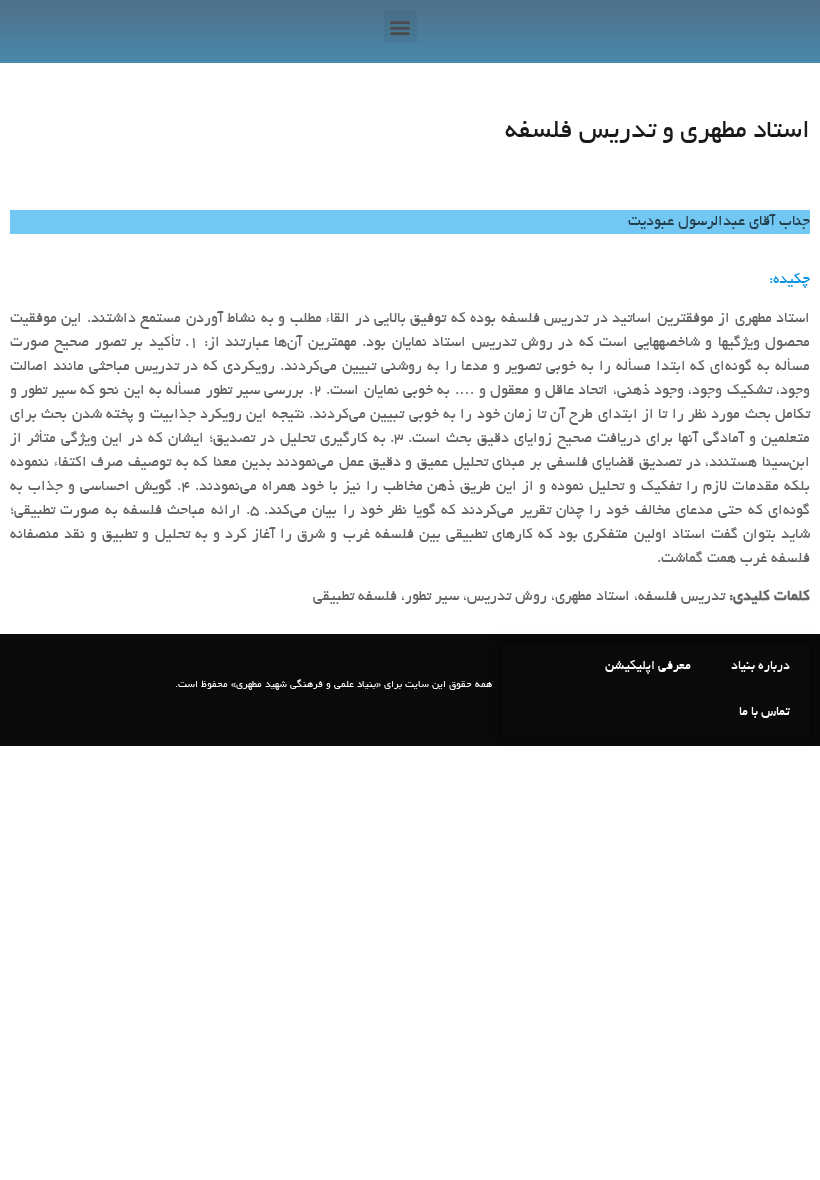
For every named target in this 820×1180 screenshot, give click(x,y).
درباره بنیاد (760, 667)
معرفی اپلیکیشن (648, 667)
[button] (400, 26)
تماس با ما (764, 713)
